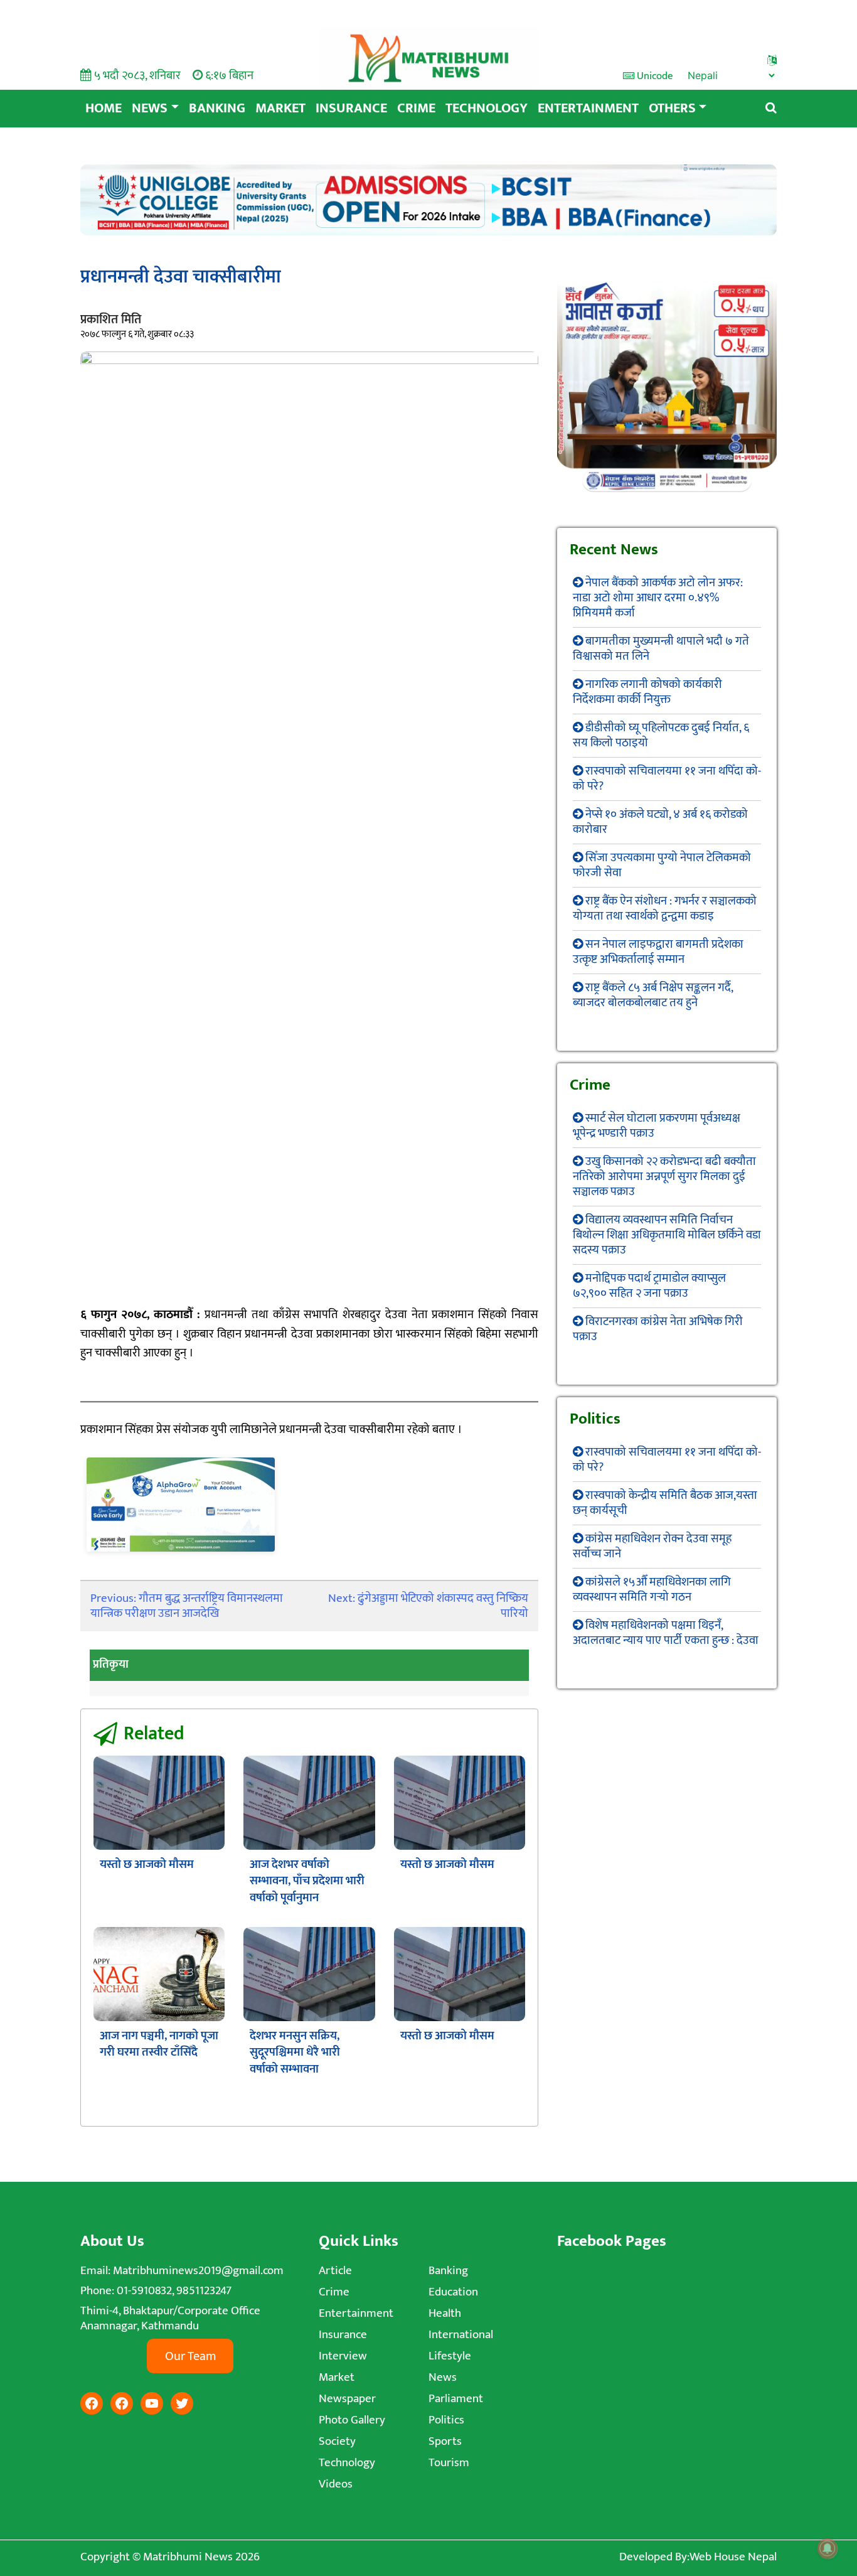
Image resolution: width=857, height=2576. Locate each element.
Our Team (190, 2356)
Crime (416, 108)
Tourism (449, 2463)
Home (104, 108)
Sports (445, 2441)
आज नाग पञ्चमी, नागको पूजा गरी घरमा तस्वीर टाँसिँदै (159, 2044)
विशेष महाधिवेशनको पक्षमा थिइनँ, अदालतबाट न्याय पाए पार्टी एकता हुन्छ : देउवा (666, 1633)
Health (445, 2313)
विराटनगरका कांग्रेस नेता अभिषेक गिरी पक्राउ (658, 1329)
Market (280, 108)
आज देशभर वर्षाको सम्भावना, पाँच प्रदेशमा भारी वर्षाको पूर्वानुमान (307, 1881)
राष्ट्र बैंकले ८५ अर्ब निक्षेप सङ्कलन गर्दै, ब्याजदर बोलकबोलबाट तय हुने (653, 995)
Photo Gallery (352, 2420)
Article (335, 2271)
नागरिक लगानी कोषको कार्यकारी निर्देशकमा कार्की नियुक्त (647, 692)
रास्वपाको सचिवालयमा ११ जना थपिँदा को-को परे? (667, 779)
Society (337, 2441)
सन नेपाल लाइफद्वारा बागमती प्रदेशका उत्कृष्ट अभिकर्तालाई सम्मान (658, 952)
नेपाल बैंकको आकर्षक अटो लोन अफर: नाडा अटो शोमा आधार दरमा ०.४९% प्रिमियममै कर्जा (658, 598)
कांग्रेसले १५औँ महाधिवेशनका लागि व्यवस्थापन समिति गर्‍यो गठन (652, 1590)
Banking (217, 108)
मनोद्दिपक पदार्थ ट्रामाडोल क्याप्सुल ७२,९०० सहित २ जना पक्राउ (649, 1286)
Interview (343, 2356)
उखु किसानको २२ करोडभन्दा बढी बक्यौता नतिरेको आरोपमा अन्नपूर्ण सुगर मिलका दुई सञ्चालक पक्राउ (664, 1177)
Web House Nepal (733, 2557)
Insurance (351, 108)
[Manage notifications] (828, 2548)
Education (453, 2292)
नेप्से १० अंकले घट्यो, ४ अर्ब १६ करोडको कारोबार (660, 822)
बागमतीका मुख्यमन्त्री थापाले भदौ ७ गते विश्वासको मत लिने (661, 649)
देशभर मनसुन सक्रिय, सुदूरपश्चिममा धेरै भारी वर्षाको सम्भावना (295, 2053)
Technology (487, 108)
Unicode (654, 76)
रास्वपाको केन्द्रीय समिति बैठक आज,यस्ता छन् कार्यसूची (665, 1503)
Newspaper (347, 2399)
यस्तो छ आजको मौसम (147, 1865)
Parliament (456, 2399)
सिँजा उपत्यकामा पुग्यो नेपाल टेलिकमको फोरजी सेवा (662, 865)
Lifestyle (450, 2356)
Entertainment (588, 108)
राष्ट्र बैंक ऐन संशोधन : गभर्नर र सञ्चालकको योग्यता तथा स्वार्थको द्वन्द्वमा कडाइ (665, 909)
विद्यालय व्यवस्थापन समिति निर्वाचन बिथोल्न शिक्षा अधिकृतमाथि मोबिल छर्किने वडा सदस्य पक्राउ (667, 1235)
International (461, 2335)
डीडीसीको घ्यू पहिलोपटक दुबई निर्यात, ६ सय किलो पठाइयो (661, 735)
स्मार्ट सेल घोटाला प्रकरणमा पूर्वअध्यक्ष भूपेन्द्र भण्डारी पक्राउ (657, 1126)
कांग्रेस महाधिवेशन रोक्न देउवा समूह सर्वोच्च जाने (652, 1546)
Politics (446, 2420)
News (150, 108)
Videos (336, 2484)
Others (672, 108)
